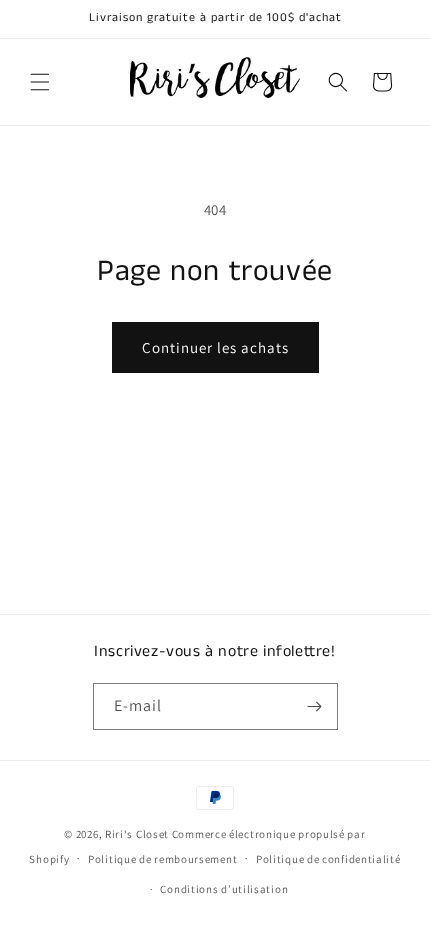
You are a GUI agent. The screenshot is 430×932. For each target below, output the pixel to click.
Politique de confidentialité (328, 859)
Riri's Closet (137, 834)
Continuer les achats (215, 347)
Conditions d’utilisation (224, 889)
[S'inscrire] (315, 706)
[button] (40, 82)
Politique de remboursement (162, 859)
